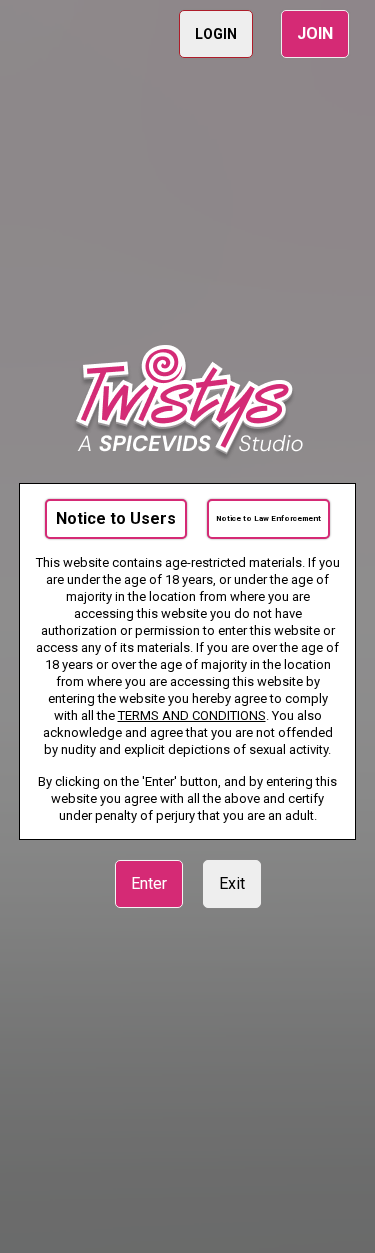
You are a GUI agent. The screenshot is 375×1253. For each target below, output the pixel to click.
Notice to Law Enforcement (268, 518)
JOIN (315, 33)
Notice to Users (116, 518)
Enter (149, 883)
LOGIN (216, 34)
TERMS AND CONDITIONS (192, 715)
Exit (232, 883)
